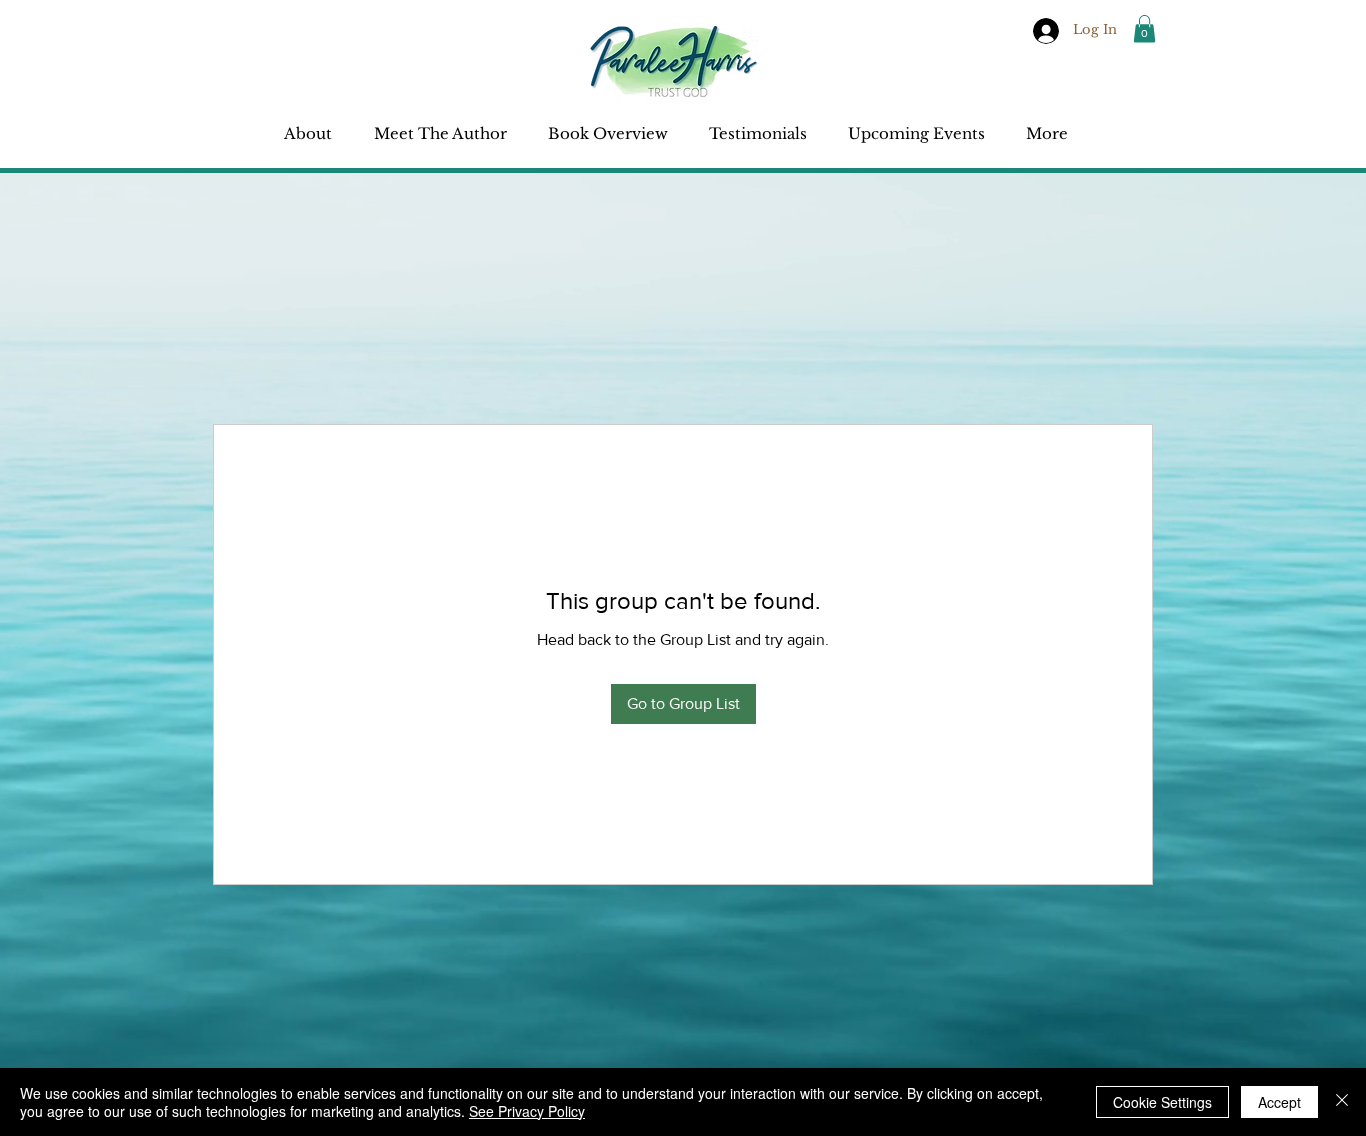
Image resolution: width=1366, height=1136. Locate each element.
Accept (1279, 1102)
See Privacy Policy (527, 1111)
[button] (1144, 28)
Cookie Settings (1162, 1102)
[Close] (1342, 1102)
